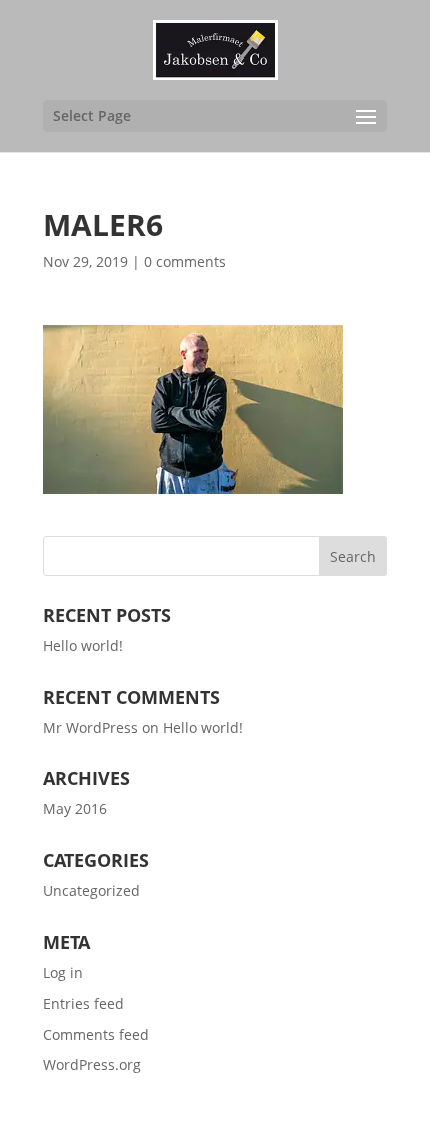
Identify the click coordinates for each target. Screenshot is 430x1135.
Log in (63, 972)
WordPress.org (92, 1064)
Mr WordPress (90, 727)
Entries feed (83, 1003)
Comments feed (96, 1034)
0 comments (185, 261)
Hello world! (83, 645)
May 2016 (75, 808)
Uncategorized (91, 890)
